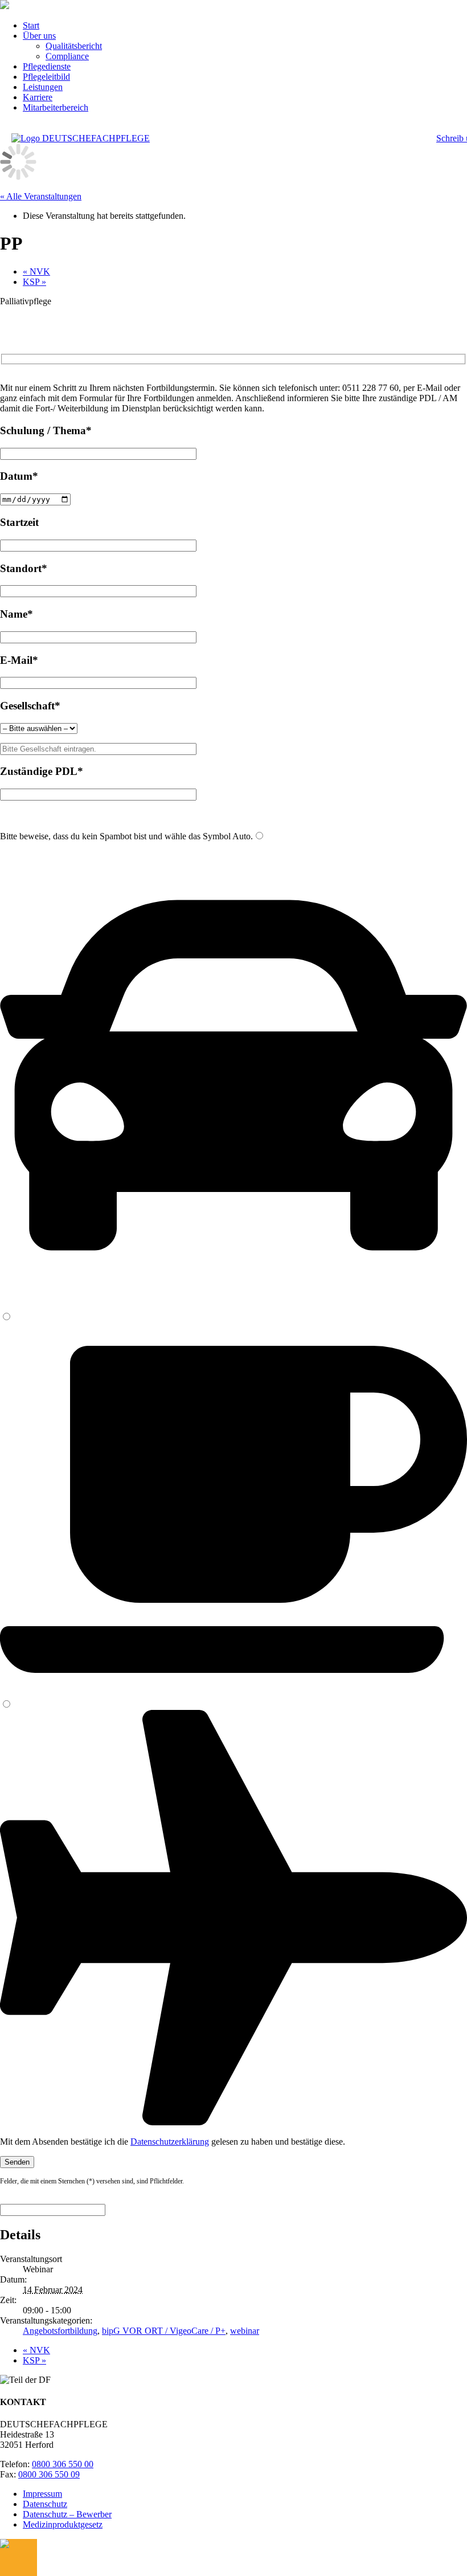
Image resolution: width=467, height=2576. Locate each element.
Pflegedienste (47, 66)
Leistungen (43, 87)
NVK (36, 272)
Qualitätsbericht (74, 46)
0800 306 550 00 (63, 2464)
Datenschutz (45, 2504)
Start (31, 25)
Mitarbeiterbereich (56, 107)
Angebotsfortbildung (60, 2331)
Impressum (42, 2494)
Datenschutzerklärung (170, 2142)
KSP (34, 282)
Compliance (67, 56)
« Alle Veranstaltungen (41, 196)
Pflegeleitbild (46, 77)
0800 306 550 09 (49, 2474)
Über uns (39, 36)
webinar (245, 2331)
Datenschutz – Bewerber (67, 2514)
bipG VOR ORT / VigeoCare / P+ (164, 2331)
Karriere (38, 97)
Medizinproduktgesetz (63, 2524)
